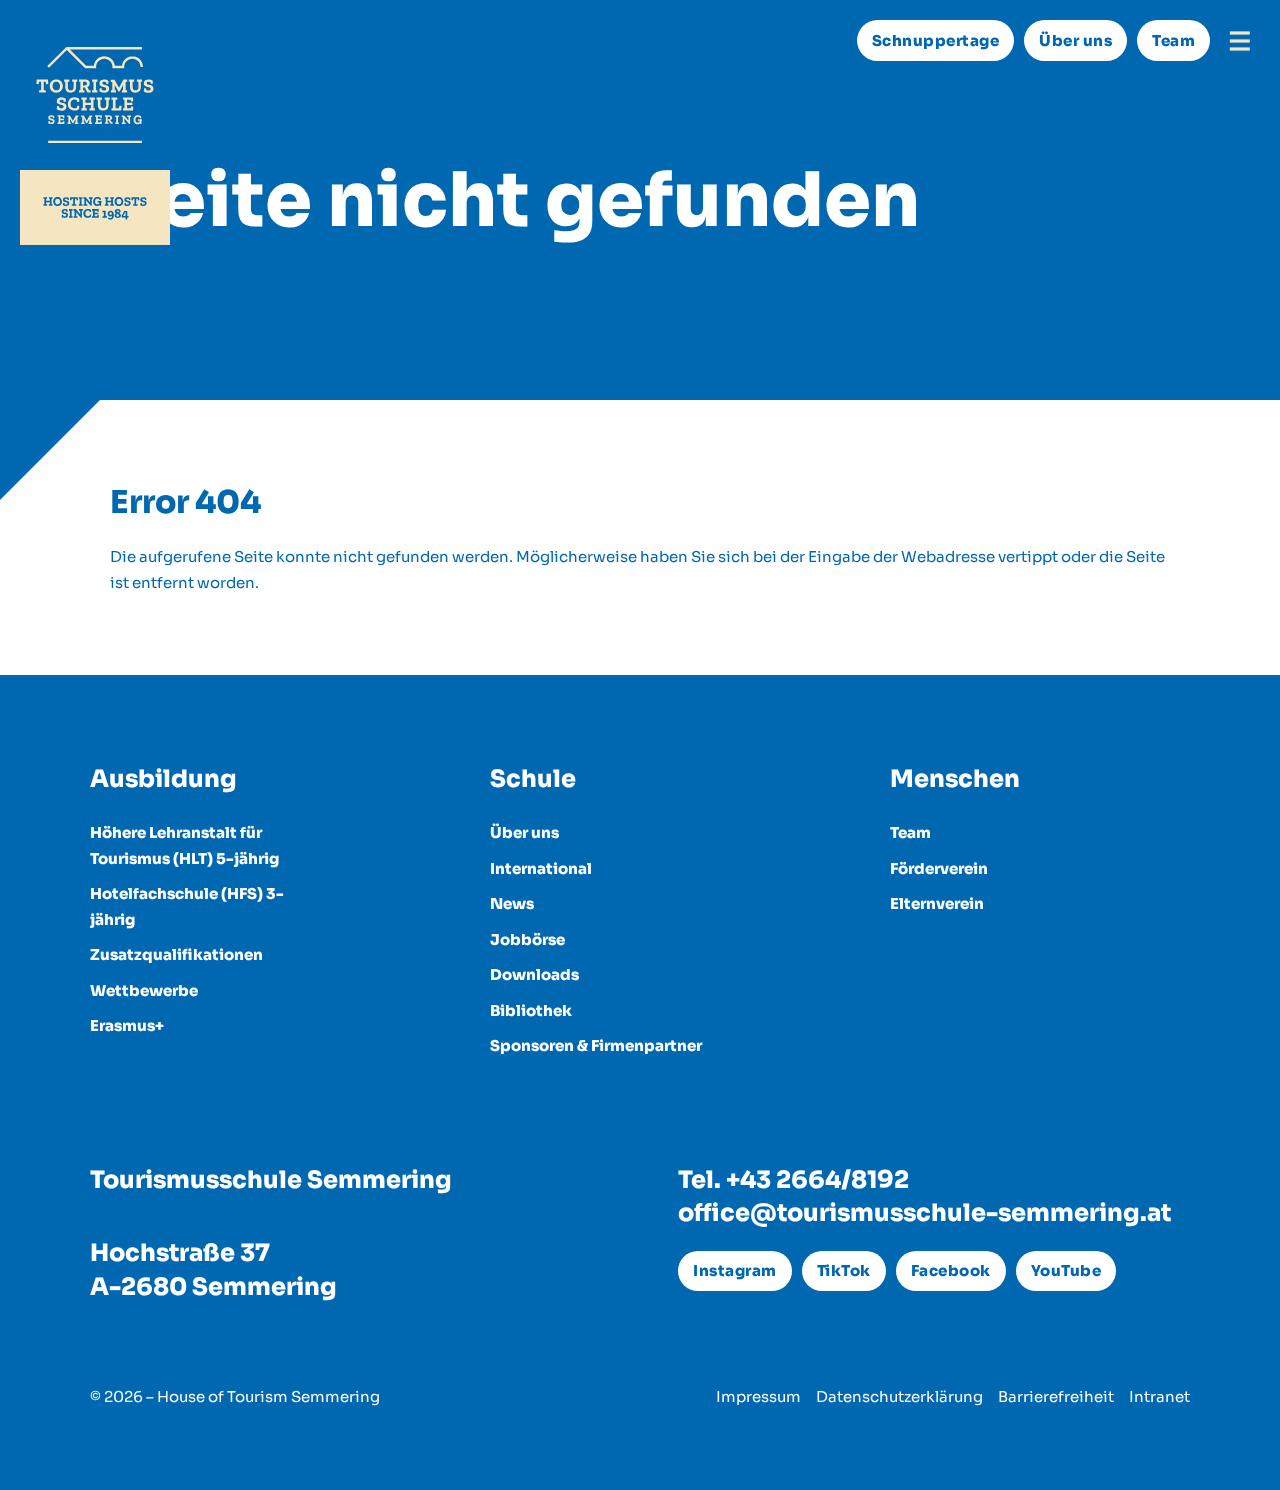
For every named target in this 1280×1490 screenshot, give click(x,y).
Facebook (951, 1270)
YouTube (1066, 1270)
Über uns (1075, 40)
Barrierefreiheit (1056, 1396)
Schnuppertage (936, 40)
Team (1173, 40)
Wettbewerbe (144, 990)
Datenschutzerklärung (899, 1396)
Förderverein (939, 868)
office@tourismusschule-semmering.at (924, 1213)
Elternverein (937, 903)
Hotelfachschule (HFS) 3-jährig (187, 906)
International (541, 868)
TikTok (844, 1270)
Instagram (735, 1270)
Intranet (1159, 1396)
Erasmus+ (127, 1025)
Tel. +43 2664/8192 (793, 1180)
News (512, 903)
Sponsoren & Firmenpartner (596, 1045)
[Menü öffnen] (1240, 41)
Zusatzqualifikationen (176, 954)
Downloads (534, 974)
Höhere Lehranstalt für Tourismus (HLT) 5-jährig (184, 845)
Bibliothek (531, 1010)
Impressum (758, 1396)
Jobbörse (527, 939)
